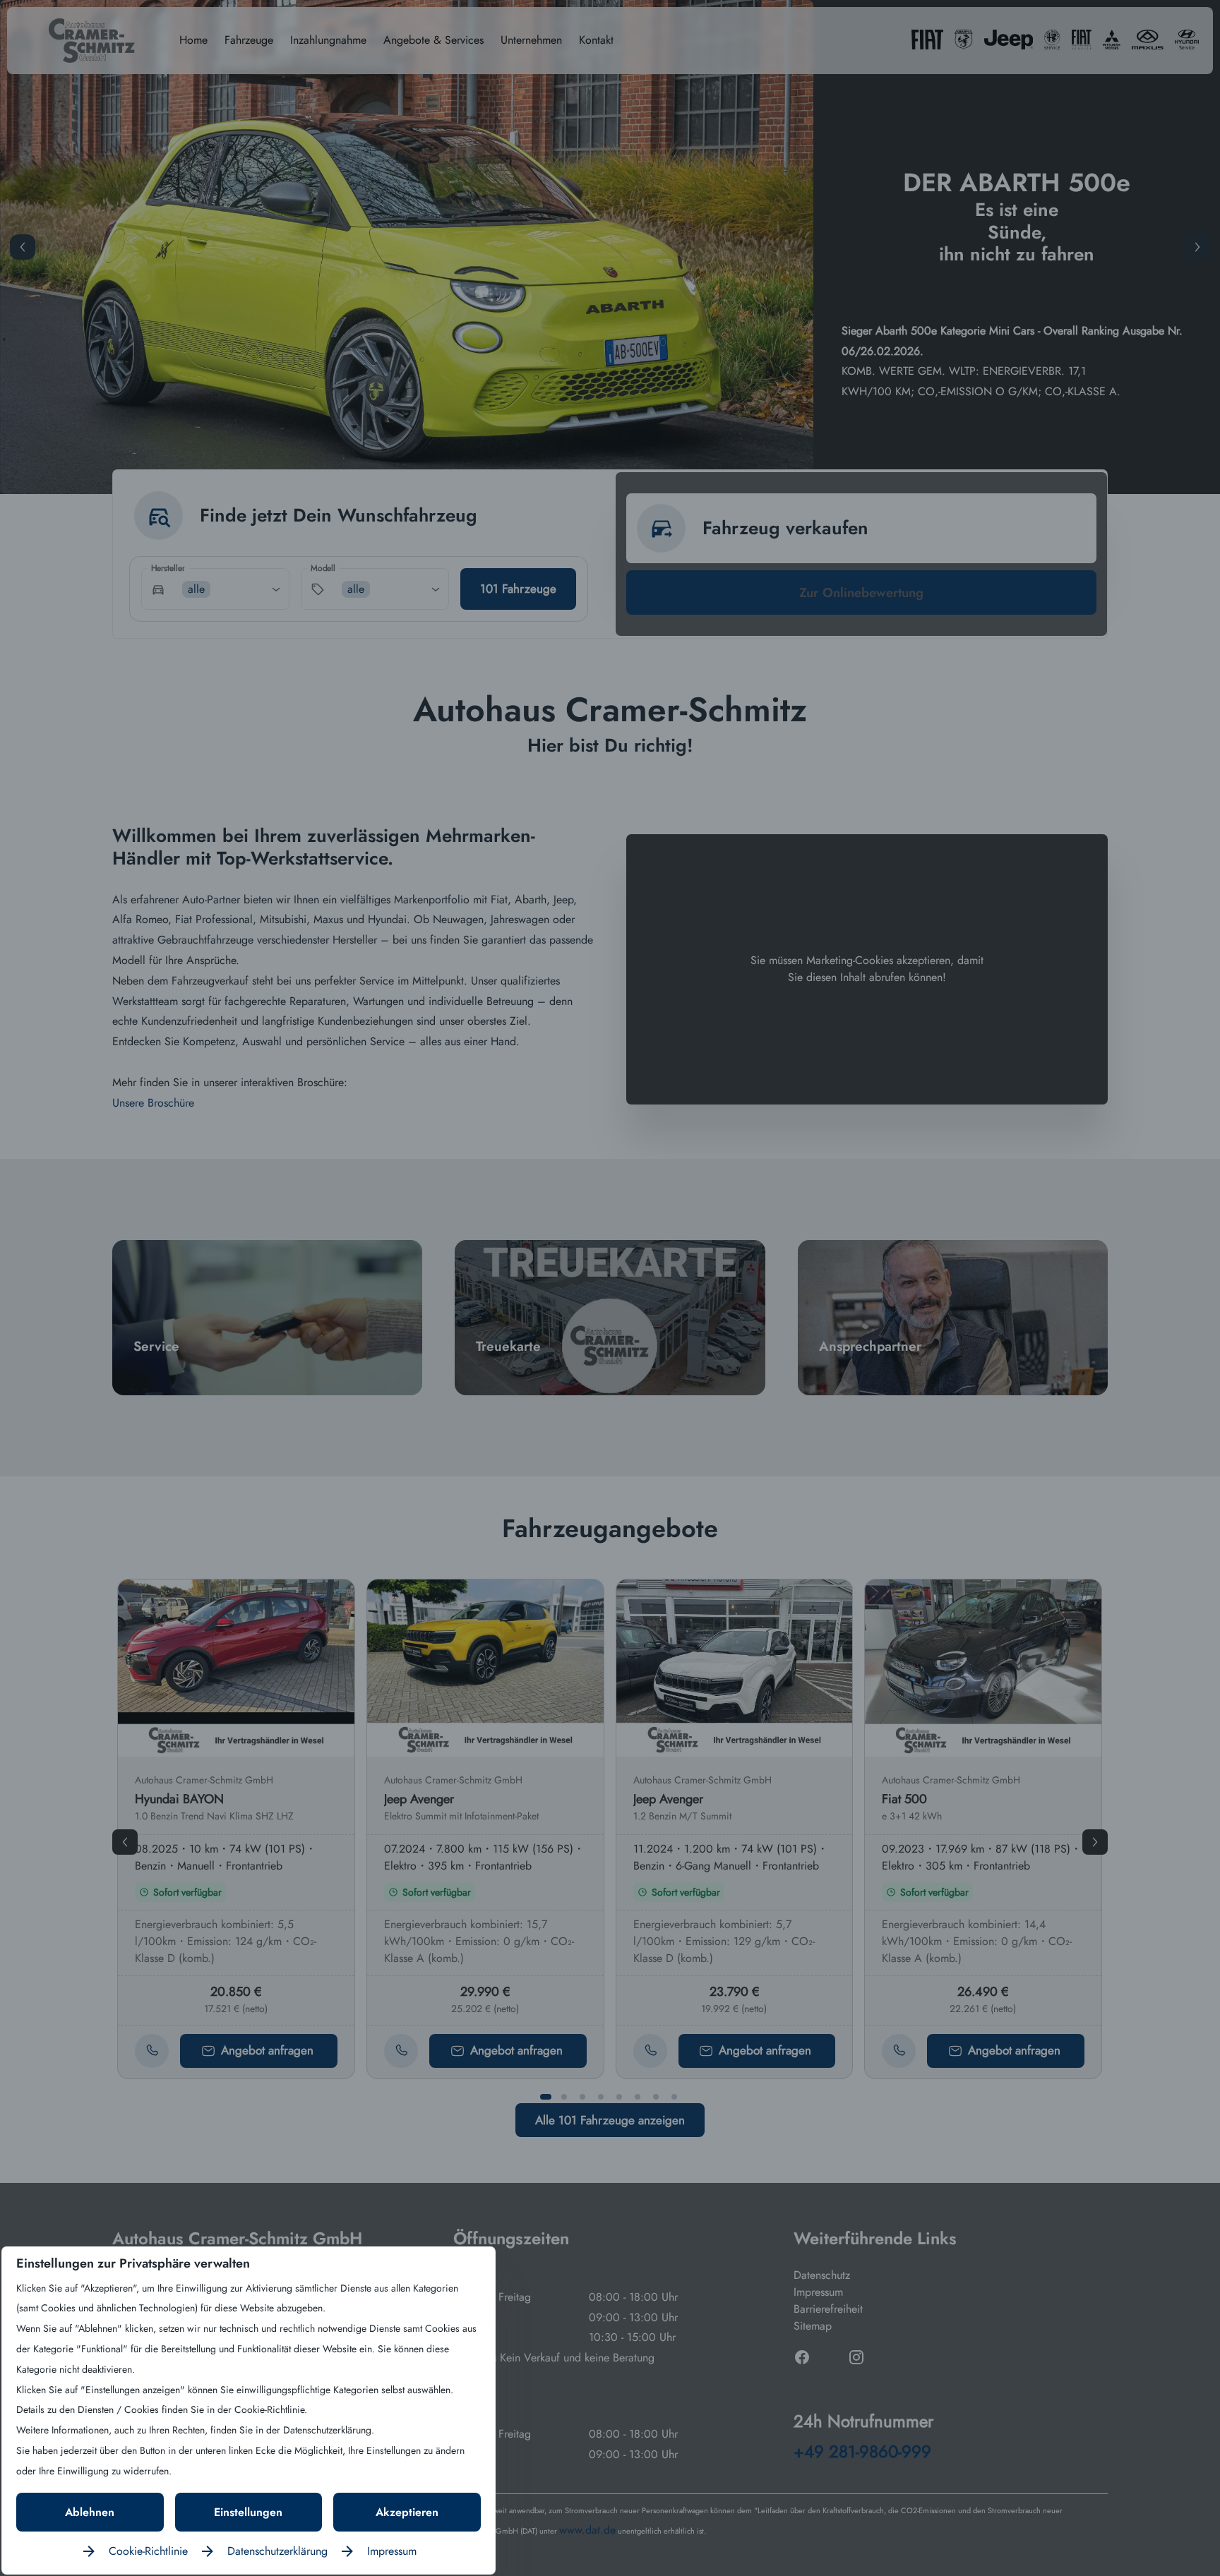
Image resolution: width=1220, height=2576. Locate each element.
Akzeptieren (407, 2512)
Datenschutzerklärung (277, 2551)
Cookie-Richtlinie (148, 2551)
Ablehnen (90, 2512)
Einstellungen (248, 2512)
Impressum (392, 2551)
